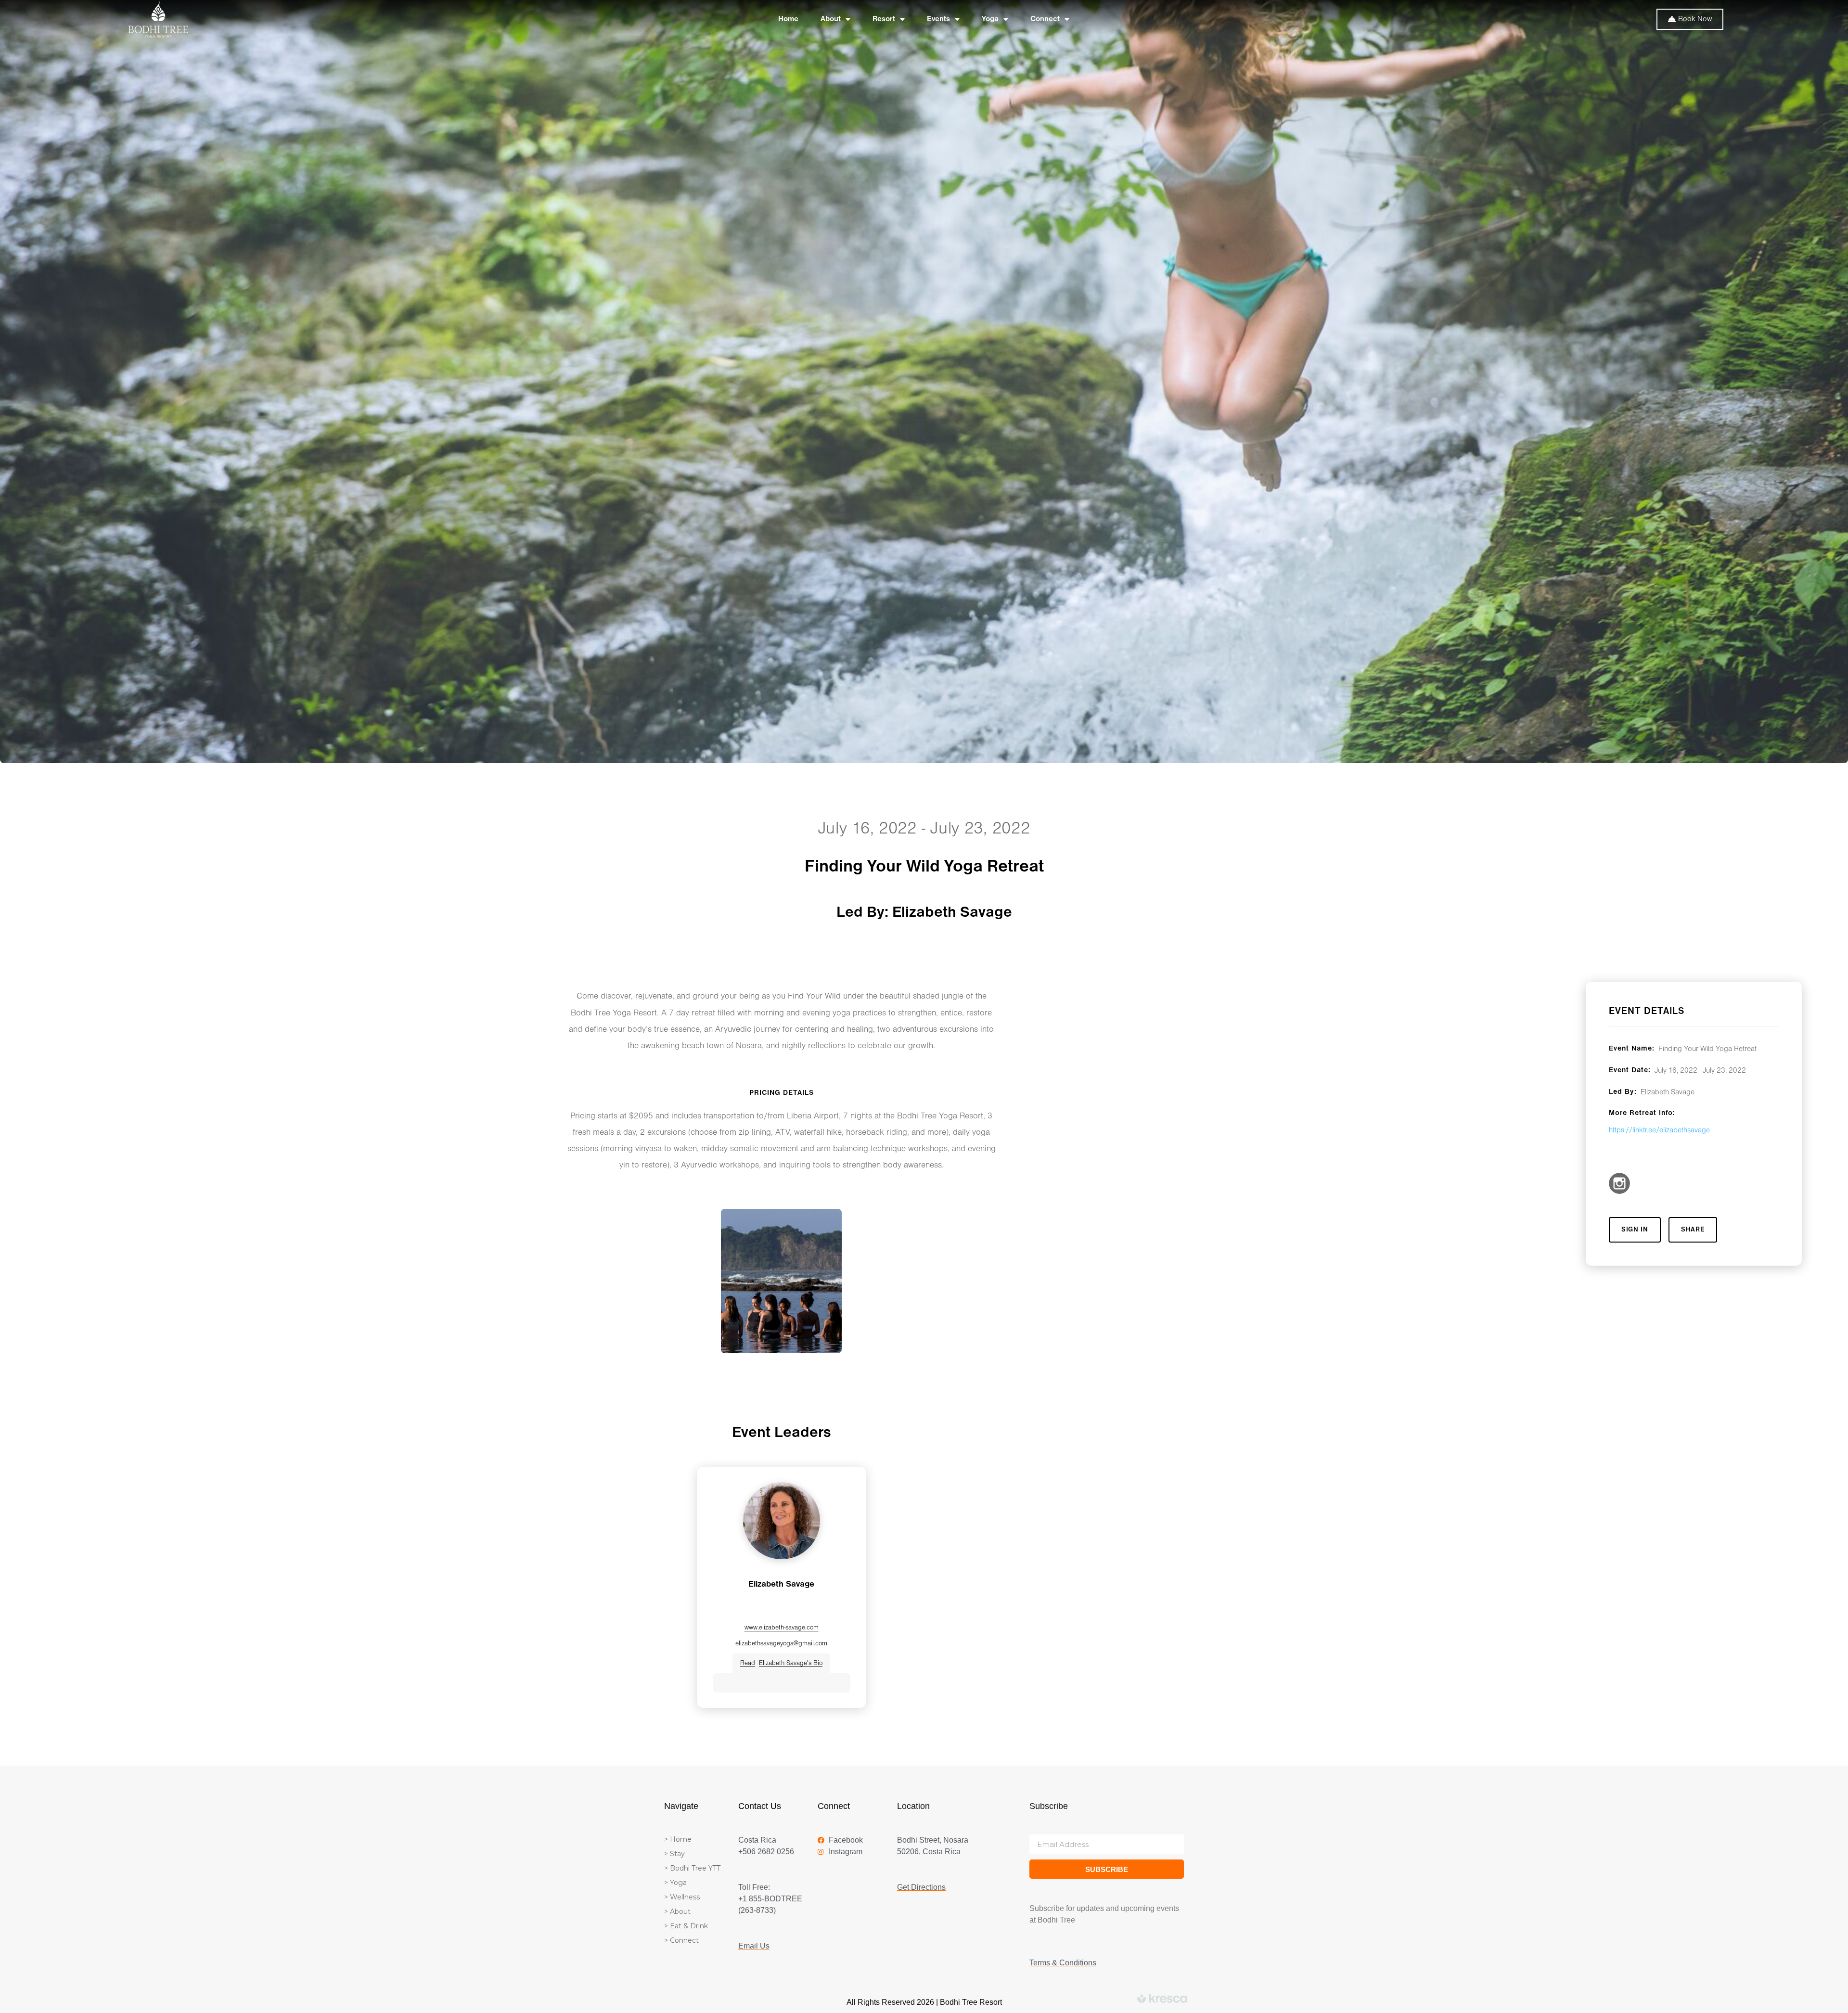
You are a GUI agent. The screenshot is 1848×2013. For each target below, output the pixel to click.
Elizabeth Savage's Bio (781, 1663)
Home (788, 19)
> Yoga (675, 1883)
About (831, 19)
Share (1693, 1230)
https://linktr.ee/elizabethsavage (1659, 1130)
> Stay (674, 1854)
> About (677, 1911)
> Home (678, 1839)
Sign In (1635, 1230)
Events (938, 19)
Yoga (990, 19)
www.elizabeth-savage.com (782, 1628)
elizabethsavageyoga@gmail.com (781, 1644)
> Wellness (682, 1897)
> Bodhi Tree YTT (692, 1868)
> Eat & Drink (686, 1926)
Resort (884, 19)
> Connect (681, 1940)
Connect (1045, 19)
